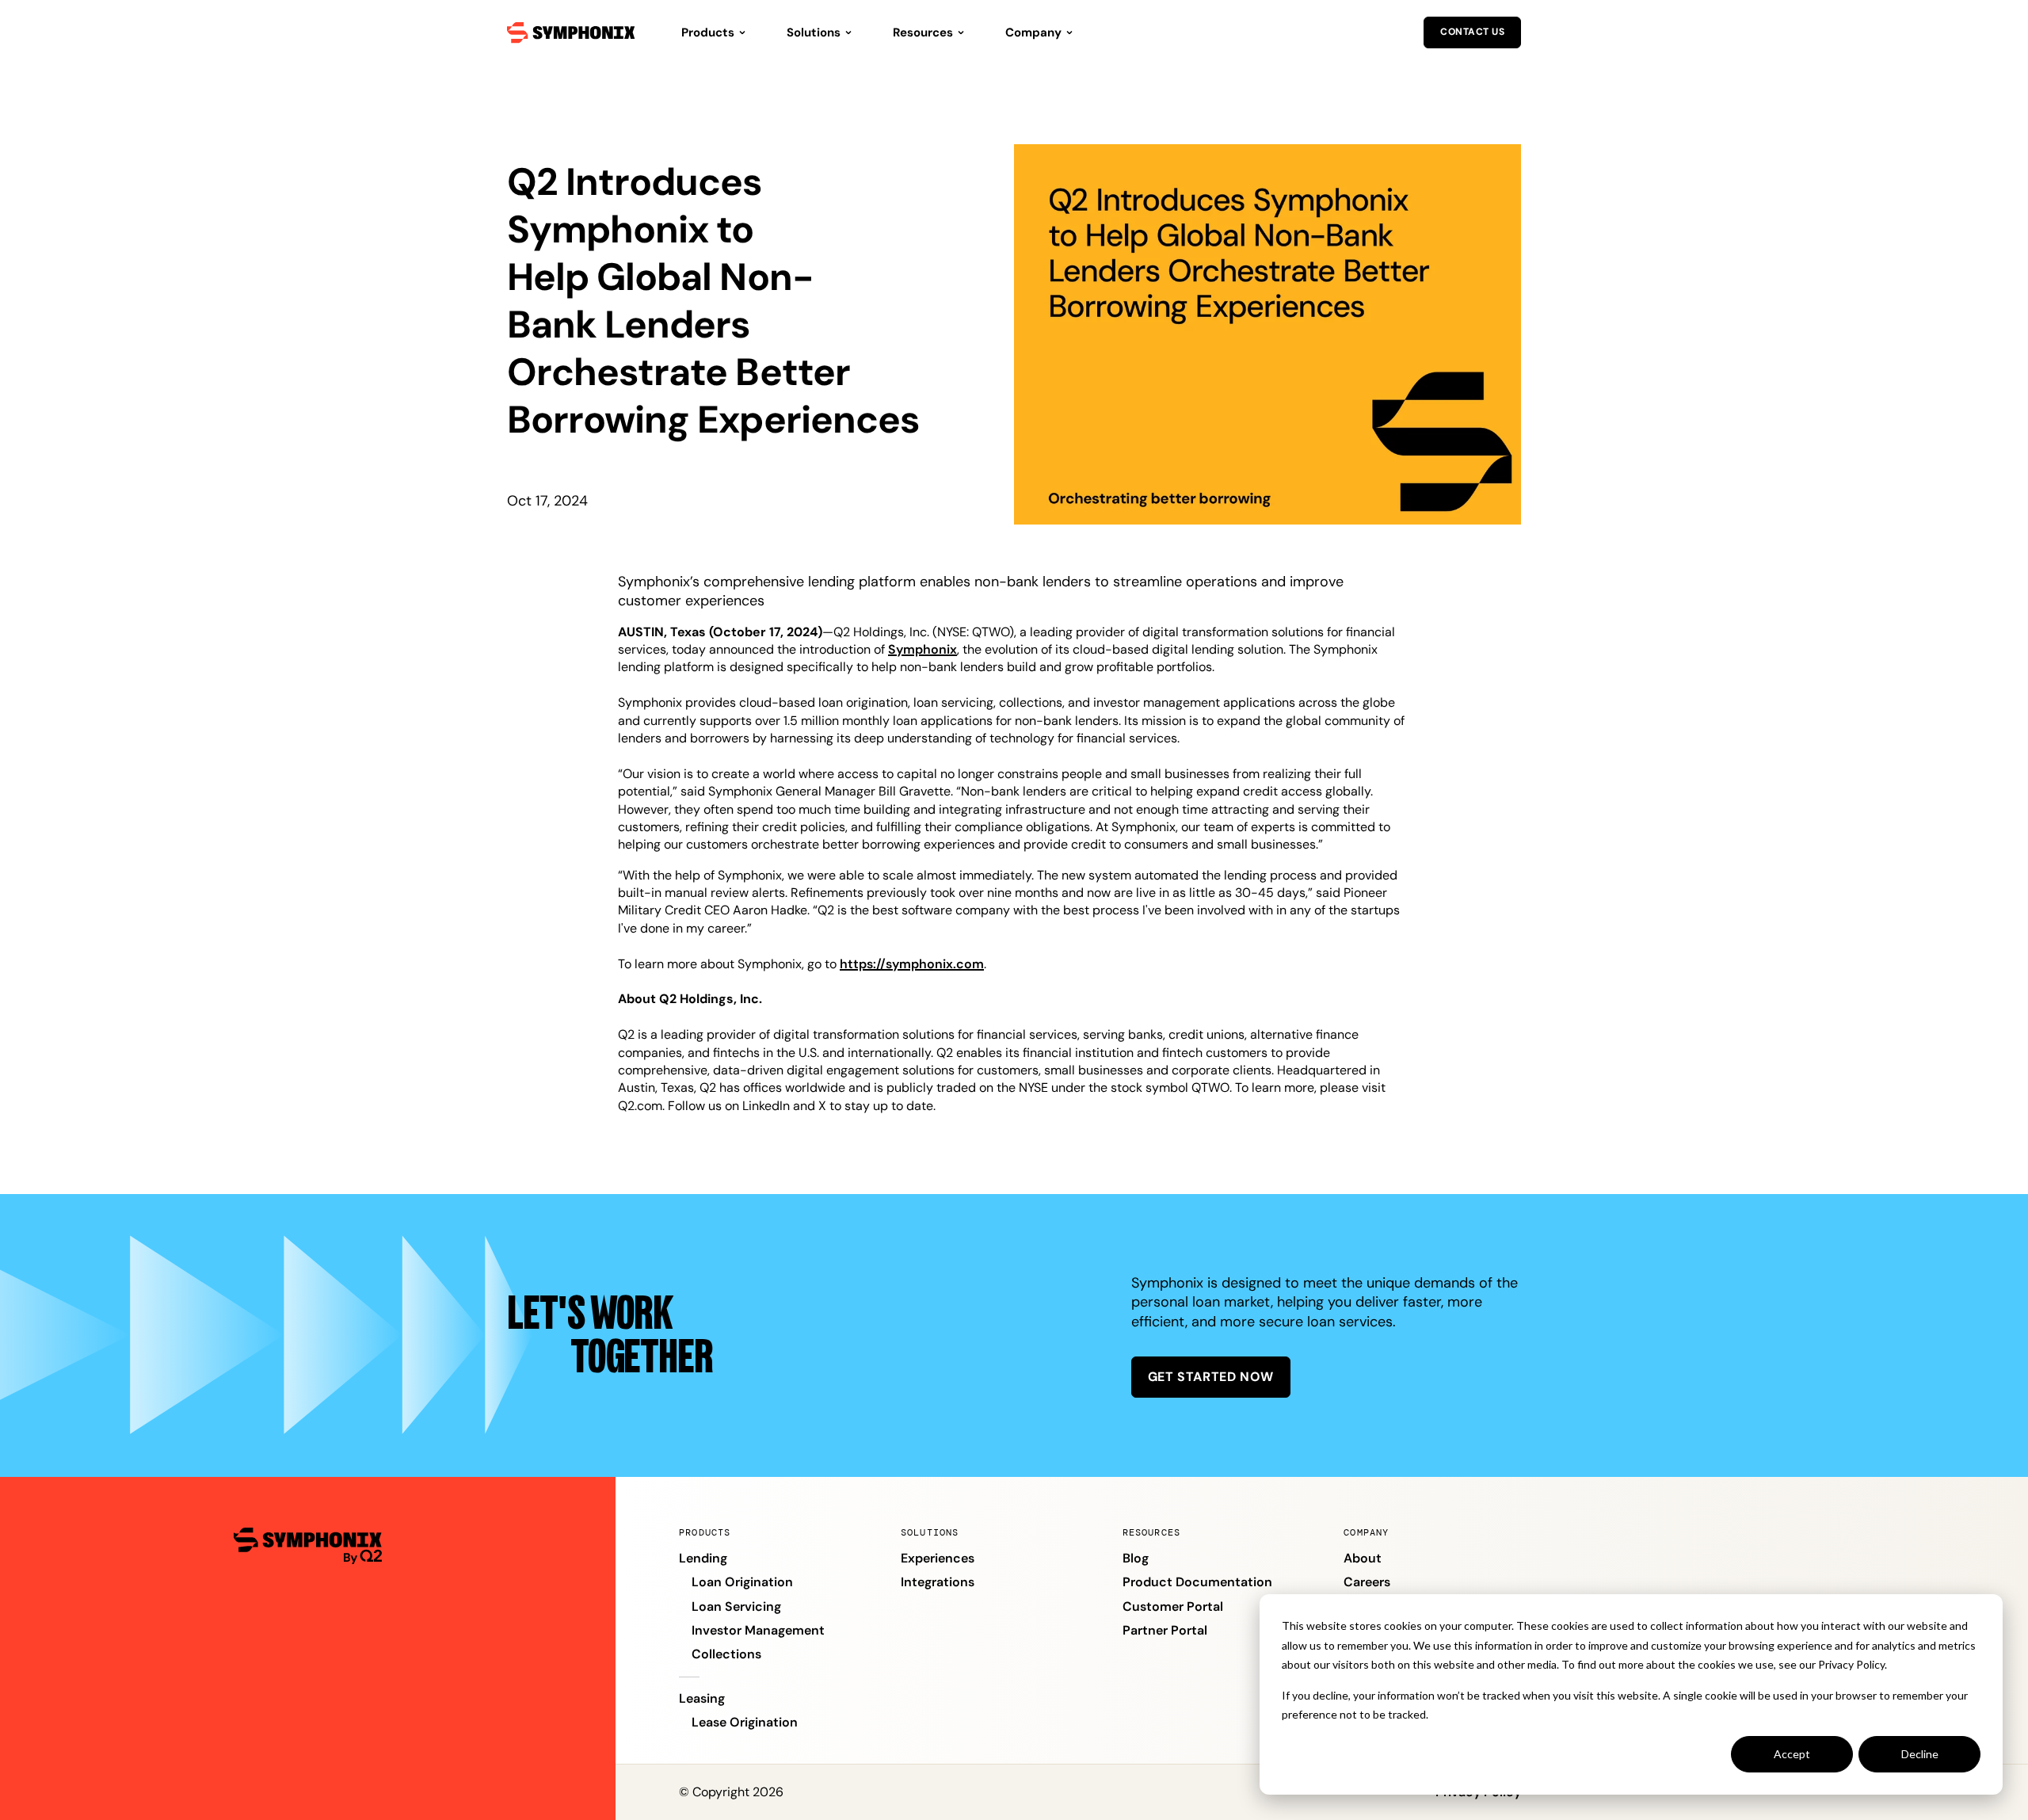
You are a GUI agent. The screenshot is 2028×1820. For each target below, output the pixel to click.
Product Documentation (1197, 1582)
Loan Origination (742, 1582)
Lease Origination (745, 1722)
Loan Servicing (736, 1606)
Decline (1920, 1754)
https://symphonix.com (912, 964)
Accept (1792, 1754)
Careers (1367, 1582)
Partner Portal (1165, 1630)
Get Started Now (1211, 1377)
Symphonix (923, 649)
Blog (1136, 1558)
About (1363, 1558)
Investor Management (758, 1630)
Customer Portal (1173, 1606)
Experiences (938, 1558)
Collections (726, 1654)
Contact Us (1472, 32)
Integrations (938, 1582)
